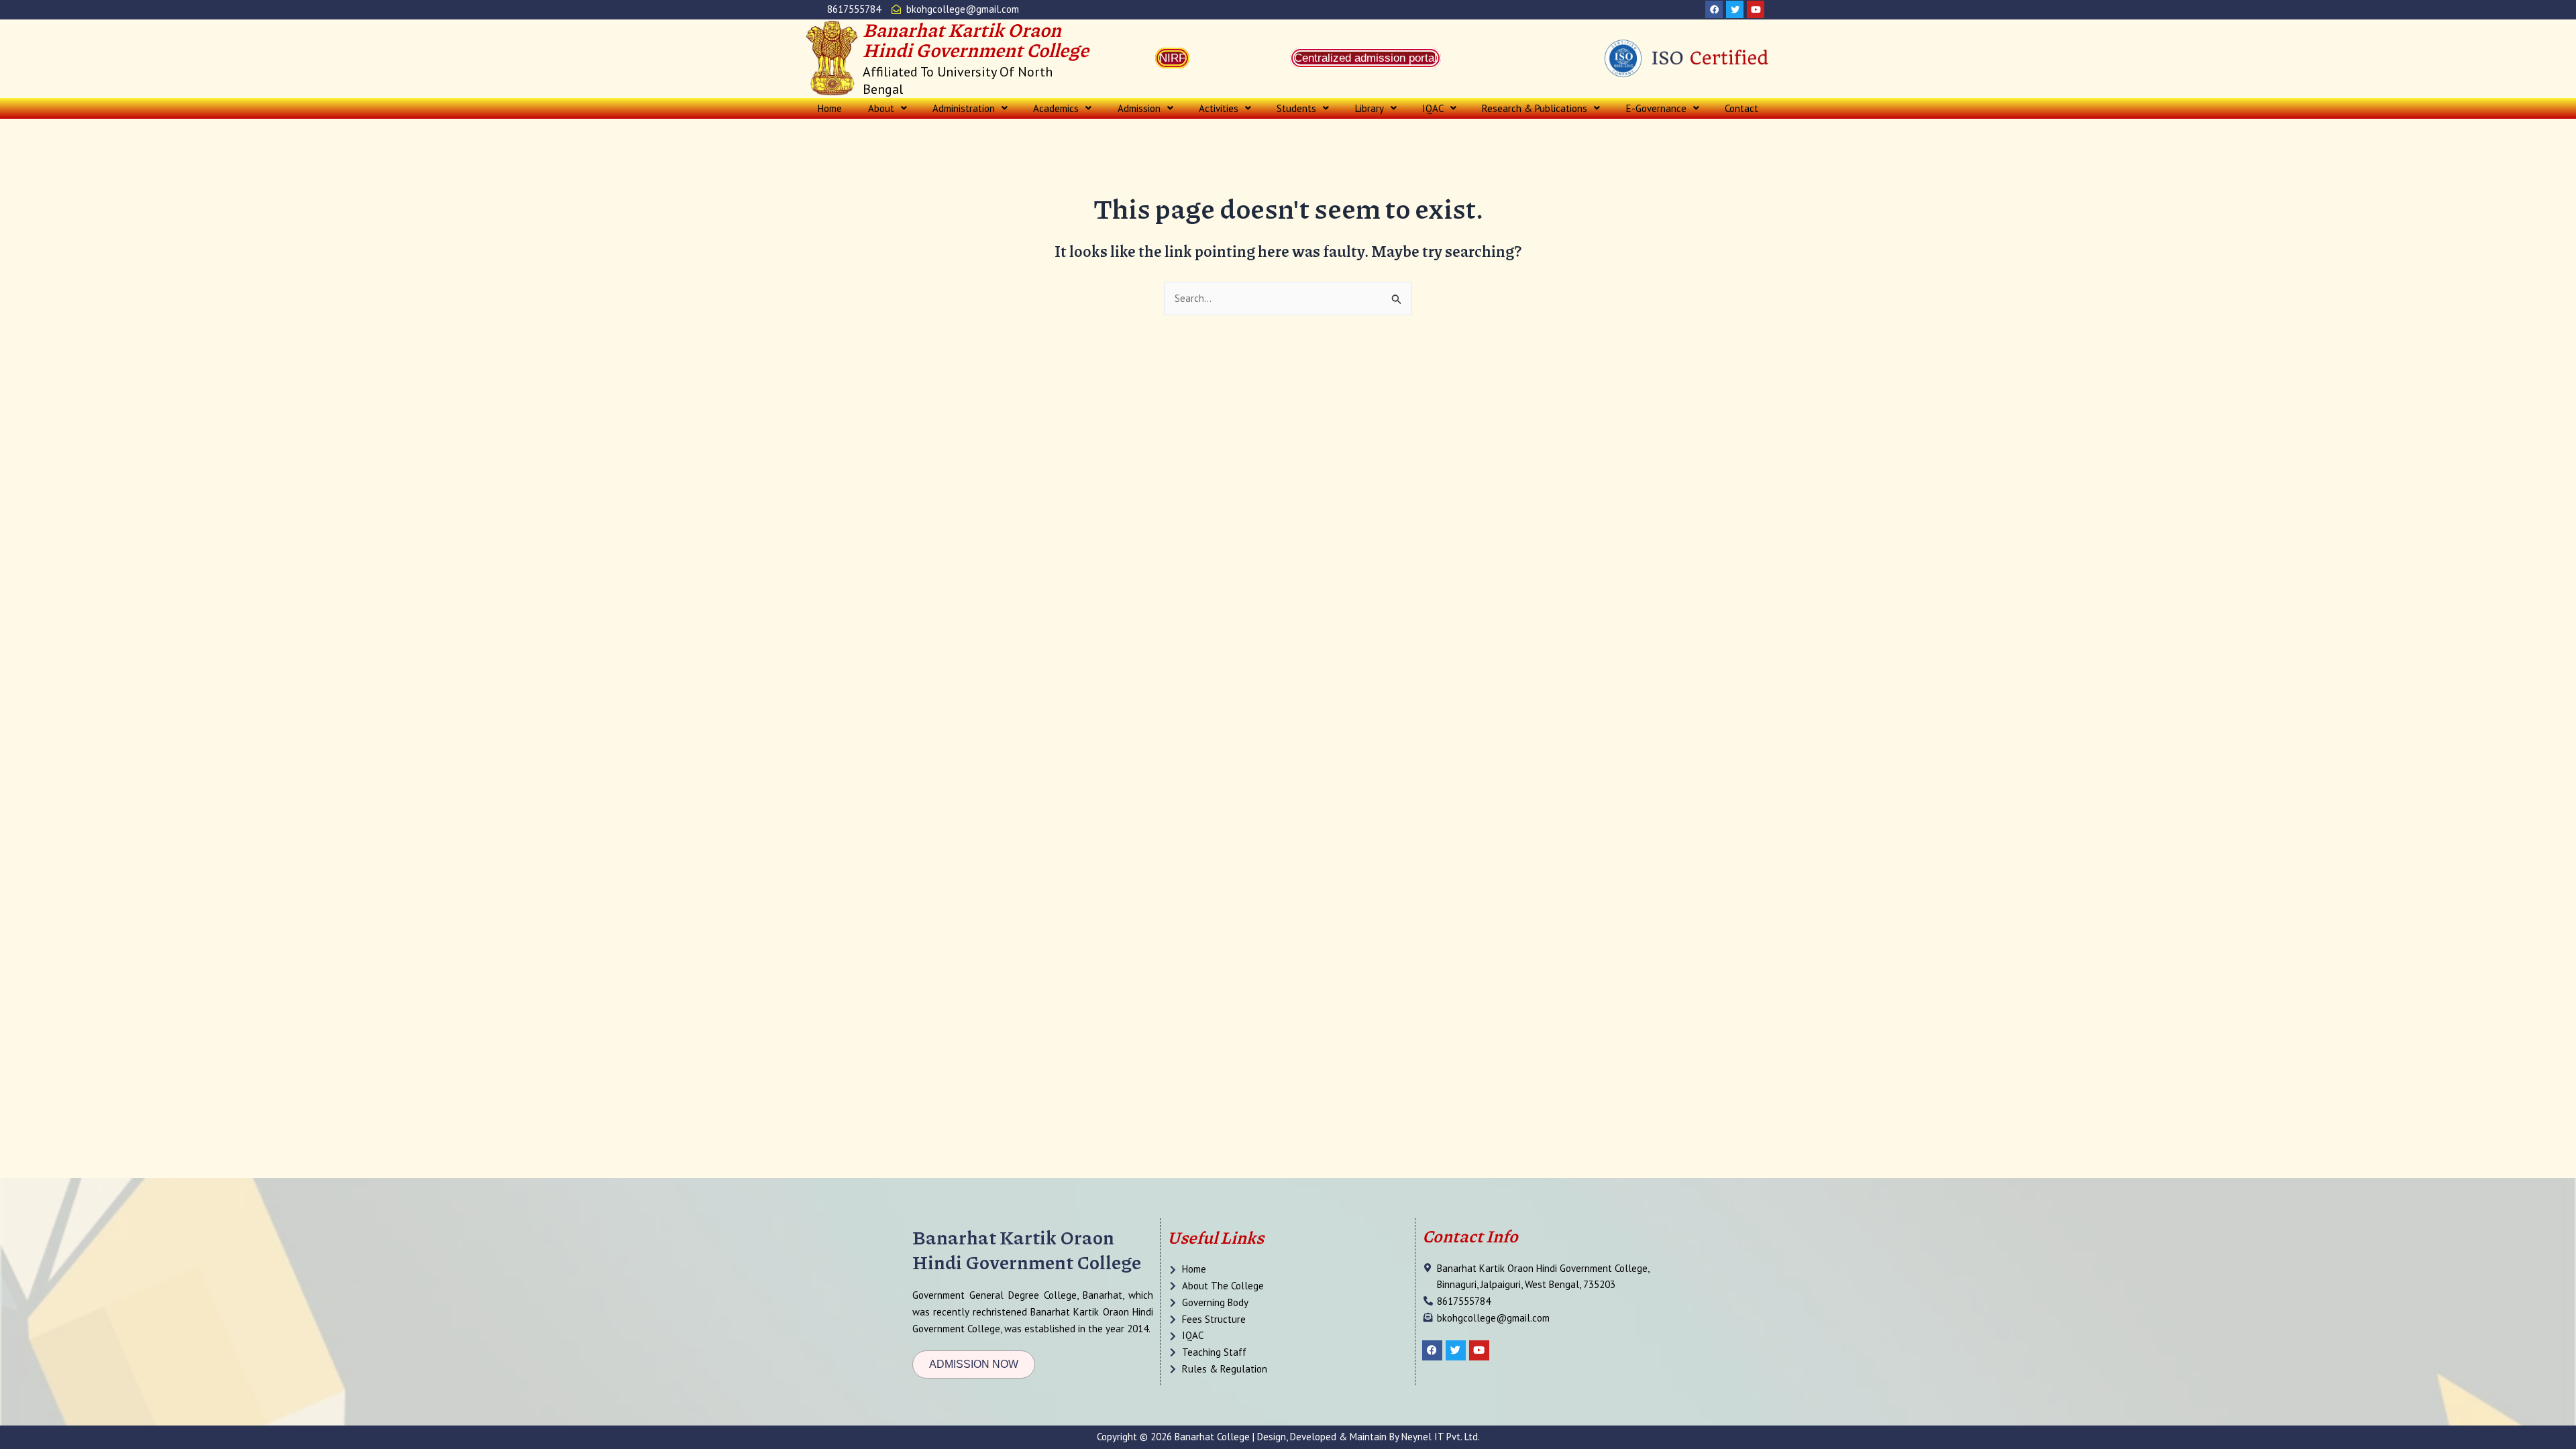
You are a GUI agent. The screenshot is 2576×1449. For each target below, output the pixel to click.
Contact (1741, 108)
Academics (1056, 108)
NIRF (1172, 58)
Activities (1219, 108)
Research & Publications (1535, 108)
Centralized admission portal (1365, 58)
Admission (1139, 108)
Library (1370, 108)
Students (1296, 108)
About (881, 108)
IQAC (1433, 108)
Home (830, 108)
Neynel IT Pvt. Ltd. (1441, 1437)
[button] (887, 108)
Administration (964, 108)
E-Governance (1656, 108)
